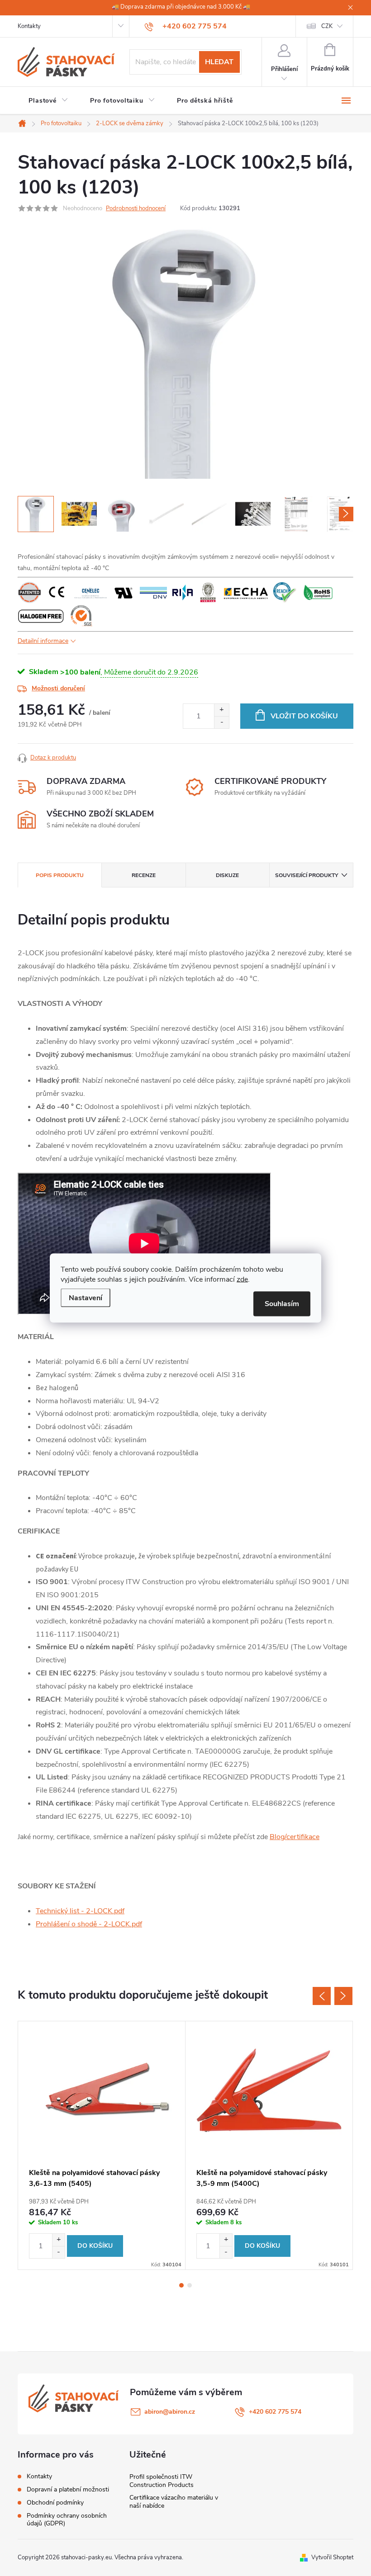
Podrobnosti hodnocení (136, 208)
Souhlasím (282, 1304)
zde (242, 1279)
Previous (322, 1996)
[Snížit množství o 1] (221, 722)
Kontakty (29, 26)
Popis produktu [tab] (60, 875)
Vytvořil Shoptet (332, 2557)
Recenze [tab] (144, 875)
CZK (327, 26)
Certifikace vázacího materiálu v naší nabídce (174, 2502)
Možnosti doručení (58, 688)
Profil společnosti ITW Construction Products (162, 2481)
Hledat (219, 62)
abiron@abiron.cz (170, 2412)
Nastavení (86, 1298)
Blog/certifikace (295, 1837)
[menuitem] (48, 101)
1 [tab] (181, 2285)
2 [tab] (190, 2285)
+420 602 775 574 (275, 2412)
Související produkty (307, 875)
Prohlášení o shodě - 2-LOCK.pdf (89, 1924)
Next (343, 1996)
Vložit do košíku (304, 716)
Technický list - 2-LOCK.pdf (80, 1911)
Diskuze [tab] (227, 875)
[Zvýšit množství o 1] (221, 710)
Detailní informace (43, 641)
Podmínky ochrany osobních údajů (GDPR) (67, 2519)
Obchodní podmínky (55, 2503)
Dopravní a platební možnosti (68, 2489)
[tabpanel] (102, 2145)
